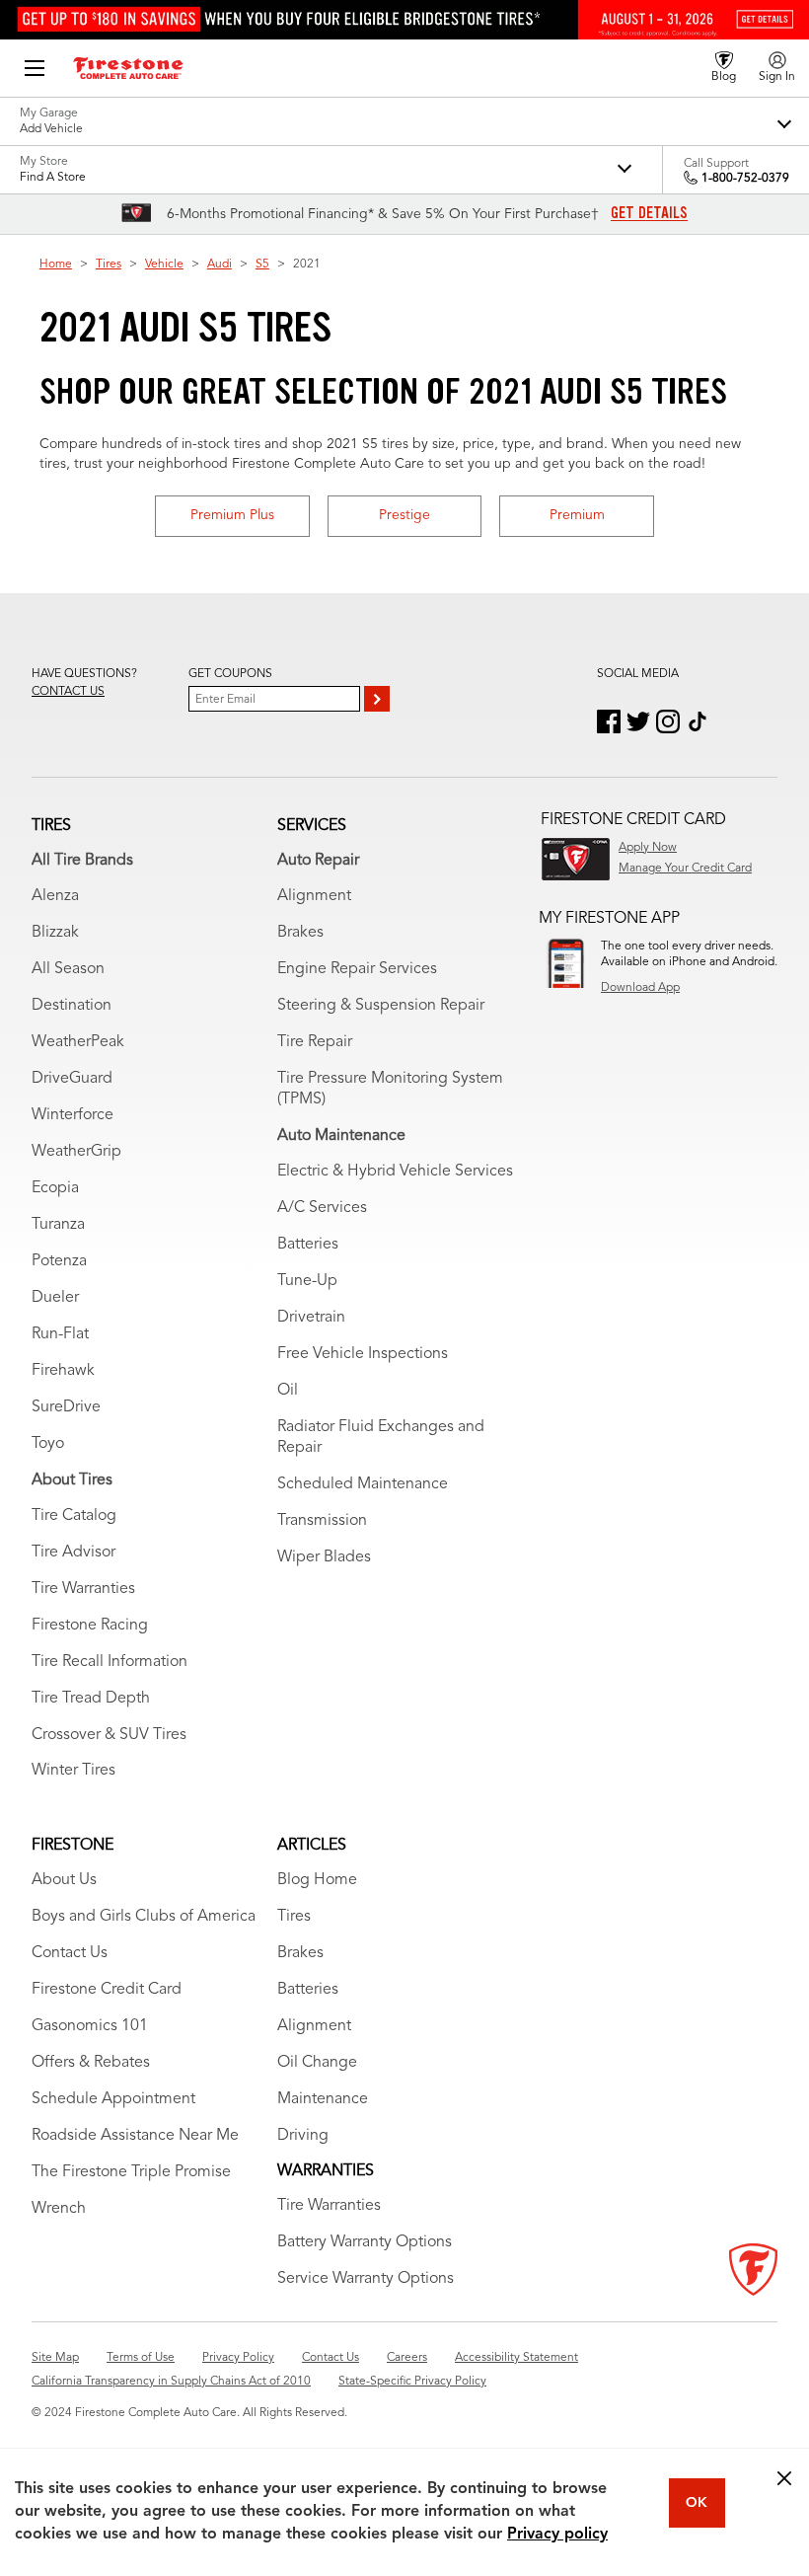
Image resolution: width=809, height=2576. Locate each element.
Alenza (55, 896)
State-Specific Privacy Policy (412, 2382)
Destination (72, 1006)
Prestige (404, 515)
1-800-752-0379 (745, 179)
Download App (640, 988)
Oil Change (317, 2063)
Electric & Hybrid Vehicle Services (395, 1172)
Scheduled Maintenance (363, 1484)
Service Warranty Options (366, 2279)
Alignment (314, 896)
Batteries (308, 1245)
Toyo (48, 1444)
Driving (303, 2136)
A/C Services (322, 1208)
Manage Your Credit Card (685, 869)
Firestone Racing (90, 1626)
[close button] (784, 2478)
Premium (577, 515)
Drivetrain (311, 1318)
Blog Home (317, 1880)
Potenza (59, 1261)
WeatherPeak (78, 1042)
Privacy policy (557, 2535)
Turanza (58, 1225)
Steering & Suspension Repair (381, 1006)
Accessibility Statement (516, 2358)
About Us (64, 1880)
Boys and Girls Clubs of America (144, 1917)
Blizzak (55, 933)
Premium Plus (232, 515)
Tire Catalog (74, 1516)
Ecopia (55, 1188)
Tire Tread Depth (91, 1699)
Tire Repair (315, 1042)
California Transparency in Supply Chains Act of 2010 (171, 2382)
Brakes (300, 933)
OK (697, 2503)
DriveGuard (72, 1079)
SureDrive (66, 1407)
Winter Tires (74, 1771)
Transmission (322, 1521)
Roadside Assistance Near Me (135, 2136)
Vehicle (164, 265)
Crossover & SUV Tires (109, 1735)
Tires (109, 265)
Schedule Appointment (113, 2099)
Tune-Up (307, 1281)
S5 (262, 265)
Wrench (59, 2209)
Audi (220, 265)
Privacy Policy (238, 2358)
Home (56, 265)
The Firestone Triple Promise (131, 2172)
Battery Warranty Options (365, 2242)
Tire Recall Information (110, 1662)
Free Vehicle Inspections (363, 1354)
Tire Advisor (74, 1553)
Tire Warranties (83, 1589)
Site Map (55, 2358)
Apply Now (648, 848)
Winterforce (73, 1115)
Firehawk (63, 1371)
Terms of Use (141, 2358)
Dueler (55, 1298)
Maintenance (323, 2099)
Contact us (68, 692)
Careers (407, 2358)
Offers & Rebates (91, 2063)
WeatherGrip (76, 1152)
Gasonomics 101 (90, 2026)
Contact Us (70, 1953)
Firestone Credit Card (107, 1990)
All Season (68, 969)
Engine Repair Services (357, 969)
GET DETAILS (649, 213)
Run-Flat (60, 1334)
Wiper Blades (324, 1557)
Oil (288, 1391)
